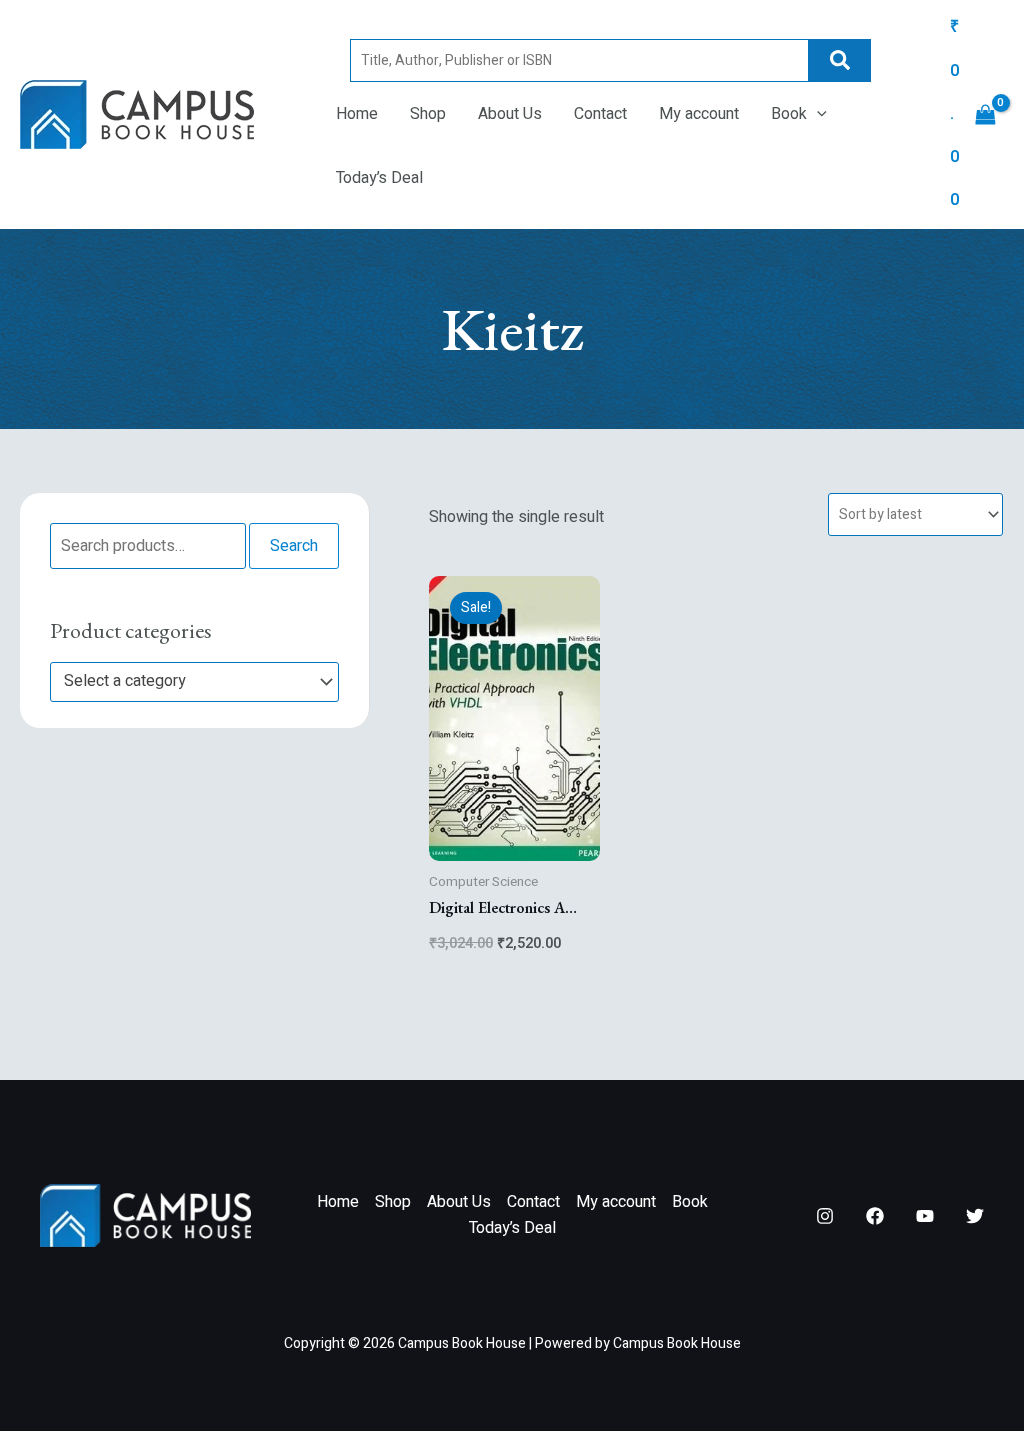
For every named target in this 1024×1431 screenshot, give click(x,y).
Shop (428, 114)
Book (789, 114)
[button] (817, 114)
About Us (510, 114)
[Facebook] (875, 1216)
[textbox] (185, 682)
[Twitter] (975, 1216)
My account (699, 114)
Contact (600, 114)
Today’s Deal (379, 178)
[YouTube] (925, 1216)
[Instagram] (825, 1216)
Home (357, 114)
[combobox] (194, 682)
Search (840, 60)
